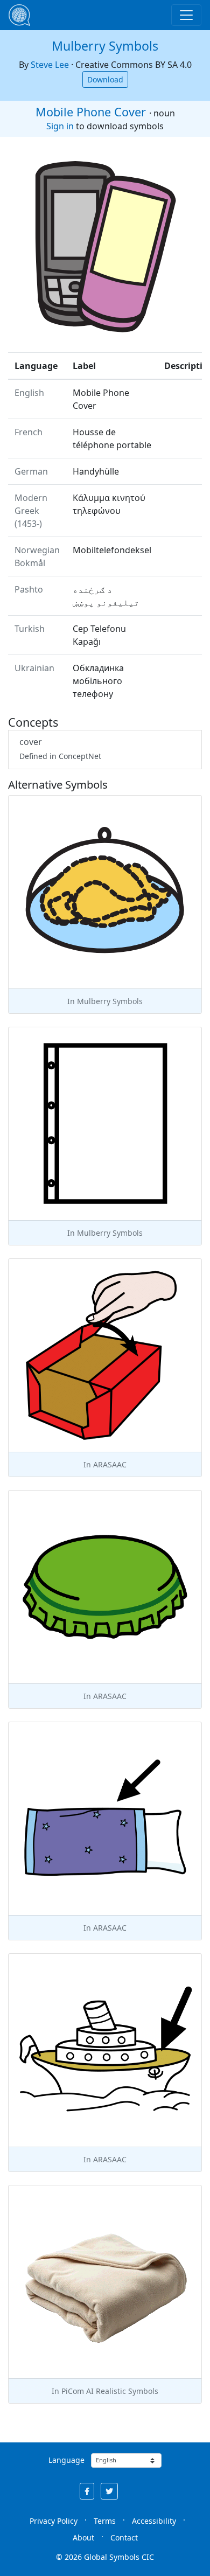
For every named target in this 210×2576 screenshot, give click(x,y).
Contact (124, 2537)
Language (66, 2460)
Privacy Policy (54, 2521)
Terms (105, 2521)
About (83, 2537)
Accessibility (154, 2521)
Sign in (60, 126)
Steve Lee (50, 65)
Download (105, 79)
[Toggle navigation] (186, 15)
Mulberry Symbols (105, 46)
